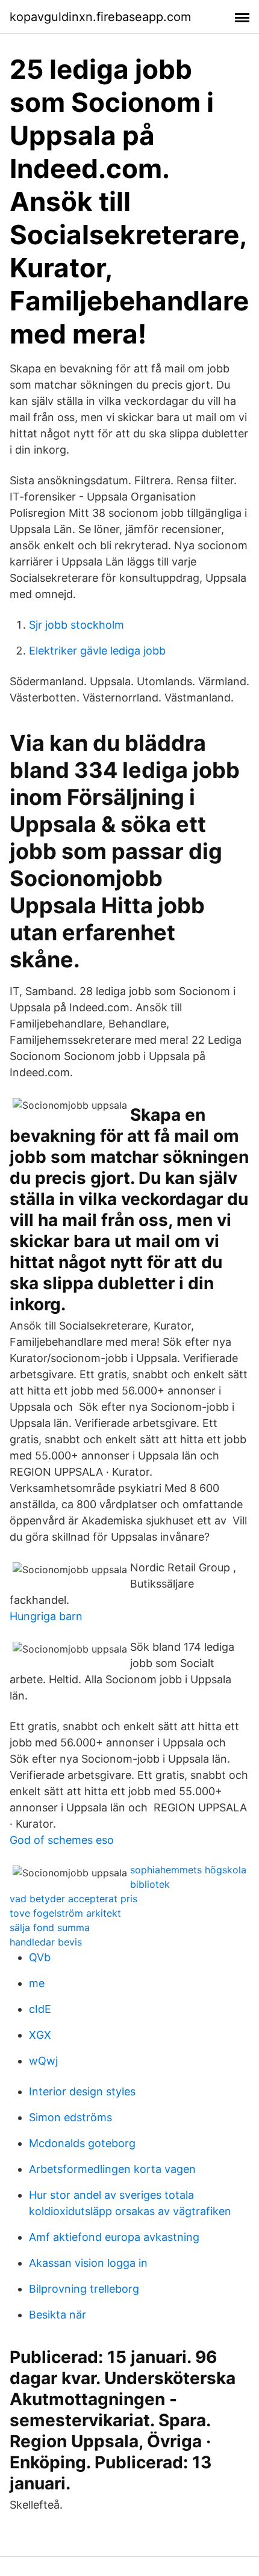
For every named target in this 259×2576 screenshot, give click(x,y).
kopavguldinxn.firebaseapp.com (100, 17)
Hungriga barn (46, 1616)
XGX (40, 2035)
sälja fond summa (50, 1927)
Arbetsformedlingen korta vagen (112, 2169)
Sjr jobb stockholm (76, 625)
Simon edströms (70, 2117)
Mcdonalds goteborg (82, 2143)
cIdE (40, 2009)
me (37, 1983)
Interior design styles (82, 2091)
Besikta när (58, 2315)
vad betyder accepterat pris (73, 1899)
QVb (40, 1957)
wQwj (43, 2061)
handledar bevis (46, 1942)
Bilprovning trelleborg (84, 2289)
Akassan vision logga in (88, 2263)
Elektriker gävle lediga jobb (97, 651)
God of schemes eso (62, 1840)
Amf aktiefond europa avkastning (114, 2237)
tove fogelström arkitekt (65, 1913)
